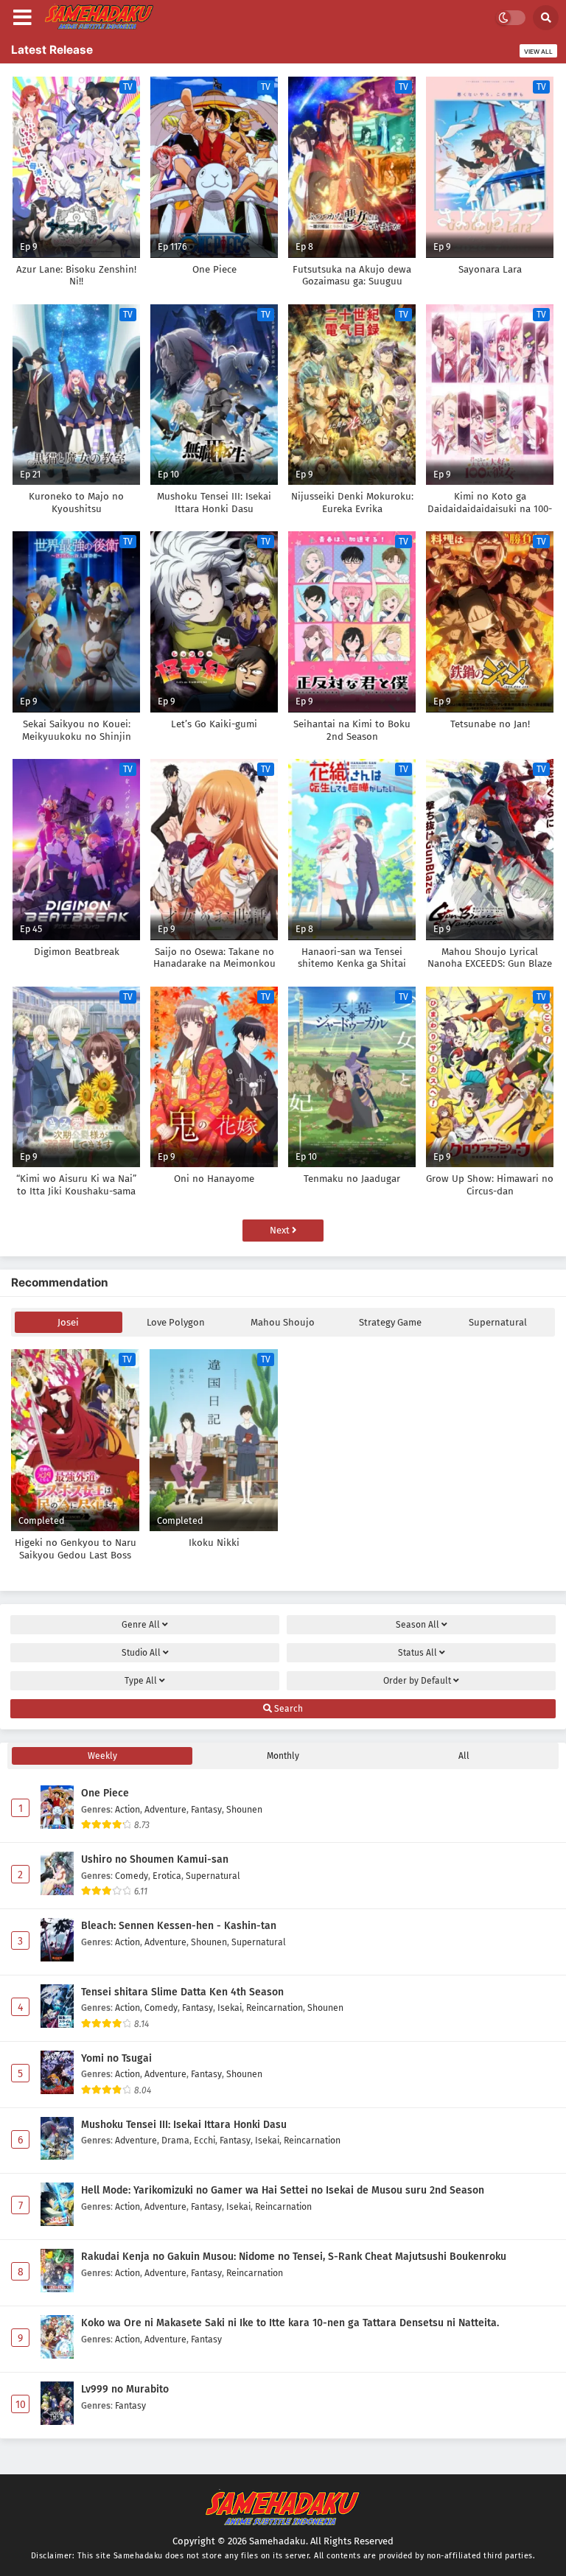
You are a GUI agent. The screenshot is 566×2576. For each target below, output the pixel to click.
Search (287, 1709)
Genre (141, 1625)
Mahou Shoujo (283, 1322)
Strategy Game (390, 1322)
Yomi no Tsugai (116, 2058)
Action (127, 1809)
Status (417, 1653)
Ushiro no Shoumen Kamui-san (155, 1859)
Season (417, 1625)
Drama (175, 2140)
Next (281, 1230)
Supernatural (498, 1322)
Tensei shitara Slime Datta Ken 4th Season (182, 1992)
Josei (68, 1322)
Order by (417, 1681)
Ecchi (205, 2140)
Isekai (230, 2008)
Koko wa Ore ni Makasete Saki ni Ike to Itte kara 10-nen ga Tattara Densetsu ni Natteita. (290, 2323)
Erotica (167, 1876)
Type (141, 1681)
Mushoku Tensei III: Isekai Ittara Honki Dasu (184, 2125)
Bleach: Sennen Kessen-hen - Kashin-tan (179, 1926)
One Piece (105, 1793)
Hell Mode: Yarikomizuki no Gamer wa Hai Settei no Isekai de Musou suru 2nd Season (283, 2190)
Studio (141, 1653)
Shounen (244, 1809)
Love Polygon (176, 1322)
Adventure (165, 1809)
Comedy (132, 1876)
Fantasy (206, 1809)
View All (538, 52)
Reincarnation (275, 2008)
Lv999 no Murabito (125, 2389)
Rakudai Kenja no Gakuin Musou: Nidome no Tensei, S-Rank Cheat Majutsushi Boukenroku (294, 2257)
